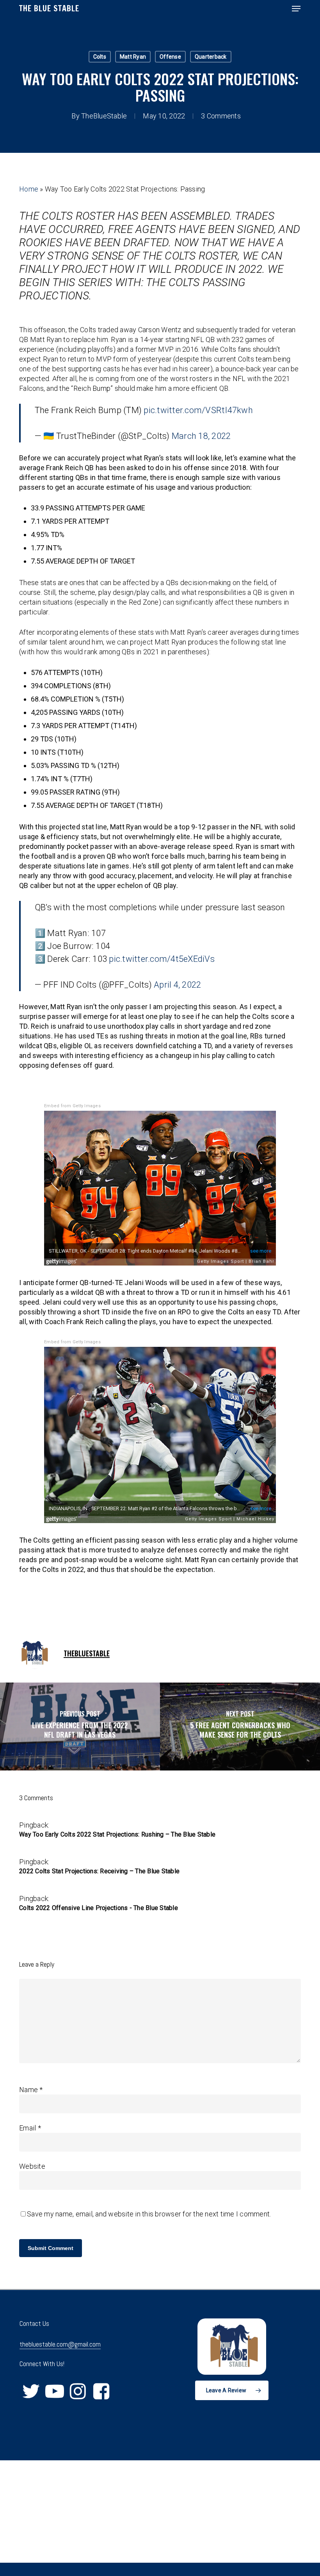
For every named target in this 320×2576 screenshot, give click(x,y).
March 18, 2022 (201, 436)
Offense (170, 57)
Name (31, 2090)
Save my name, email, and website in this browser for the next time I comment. (149, 2214)
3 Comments (221, 116)
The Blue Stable (49, 9)
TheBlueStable (104, 116)
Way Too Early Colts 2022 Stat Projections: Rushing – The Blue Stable (117, 1834)
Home (29, 189)
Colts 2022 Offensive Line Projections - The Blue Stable (99, 1908)
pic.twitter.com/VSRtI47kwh (198, 410)
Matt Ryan (133, 57)
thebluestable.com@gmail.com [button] (60, 2344)
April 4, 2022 (177, 985)
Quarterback (211, 57)
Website (32, 2166)
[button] (296, 9)
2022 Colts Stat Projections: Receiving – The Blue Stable (99, 1871)
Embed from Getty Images (72, 1106)
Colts (100, 57)
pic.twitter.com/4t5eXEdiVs (162, 959)
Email (30, 2128)
